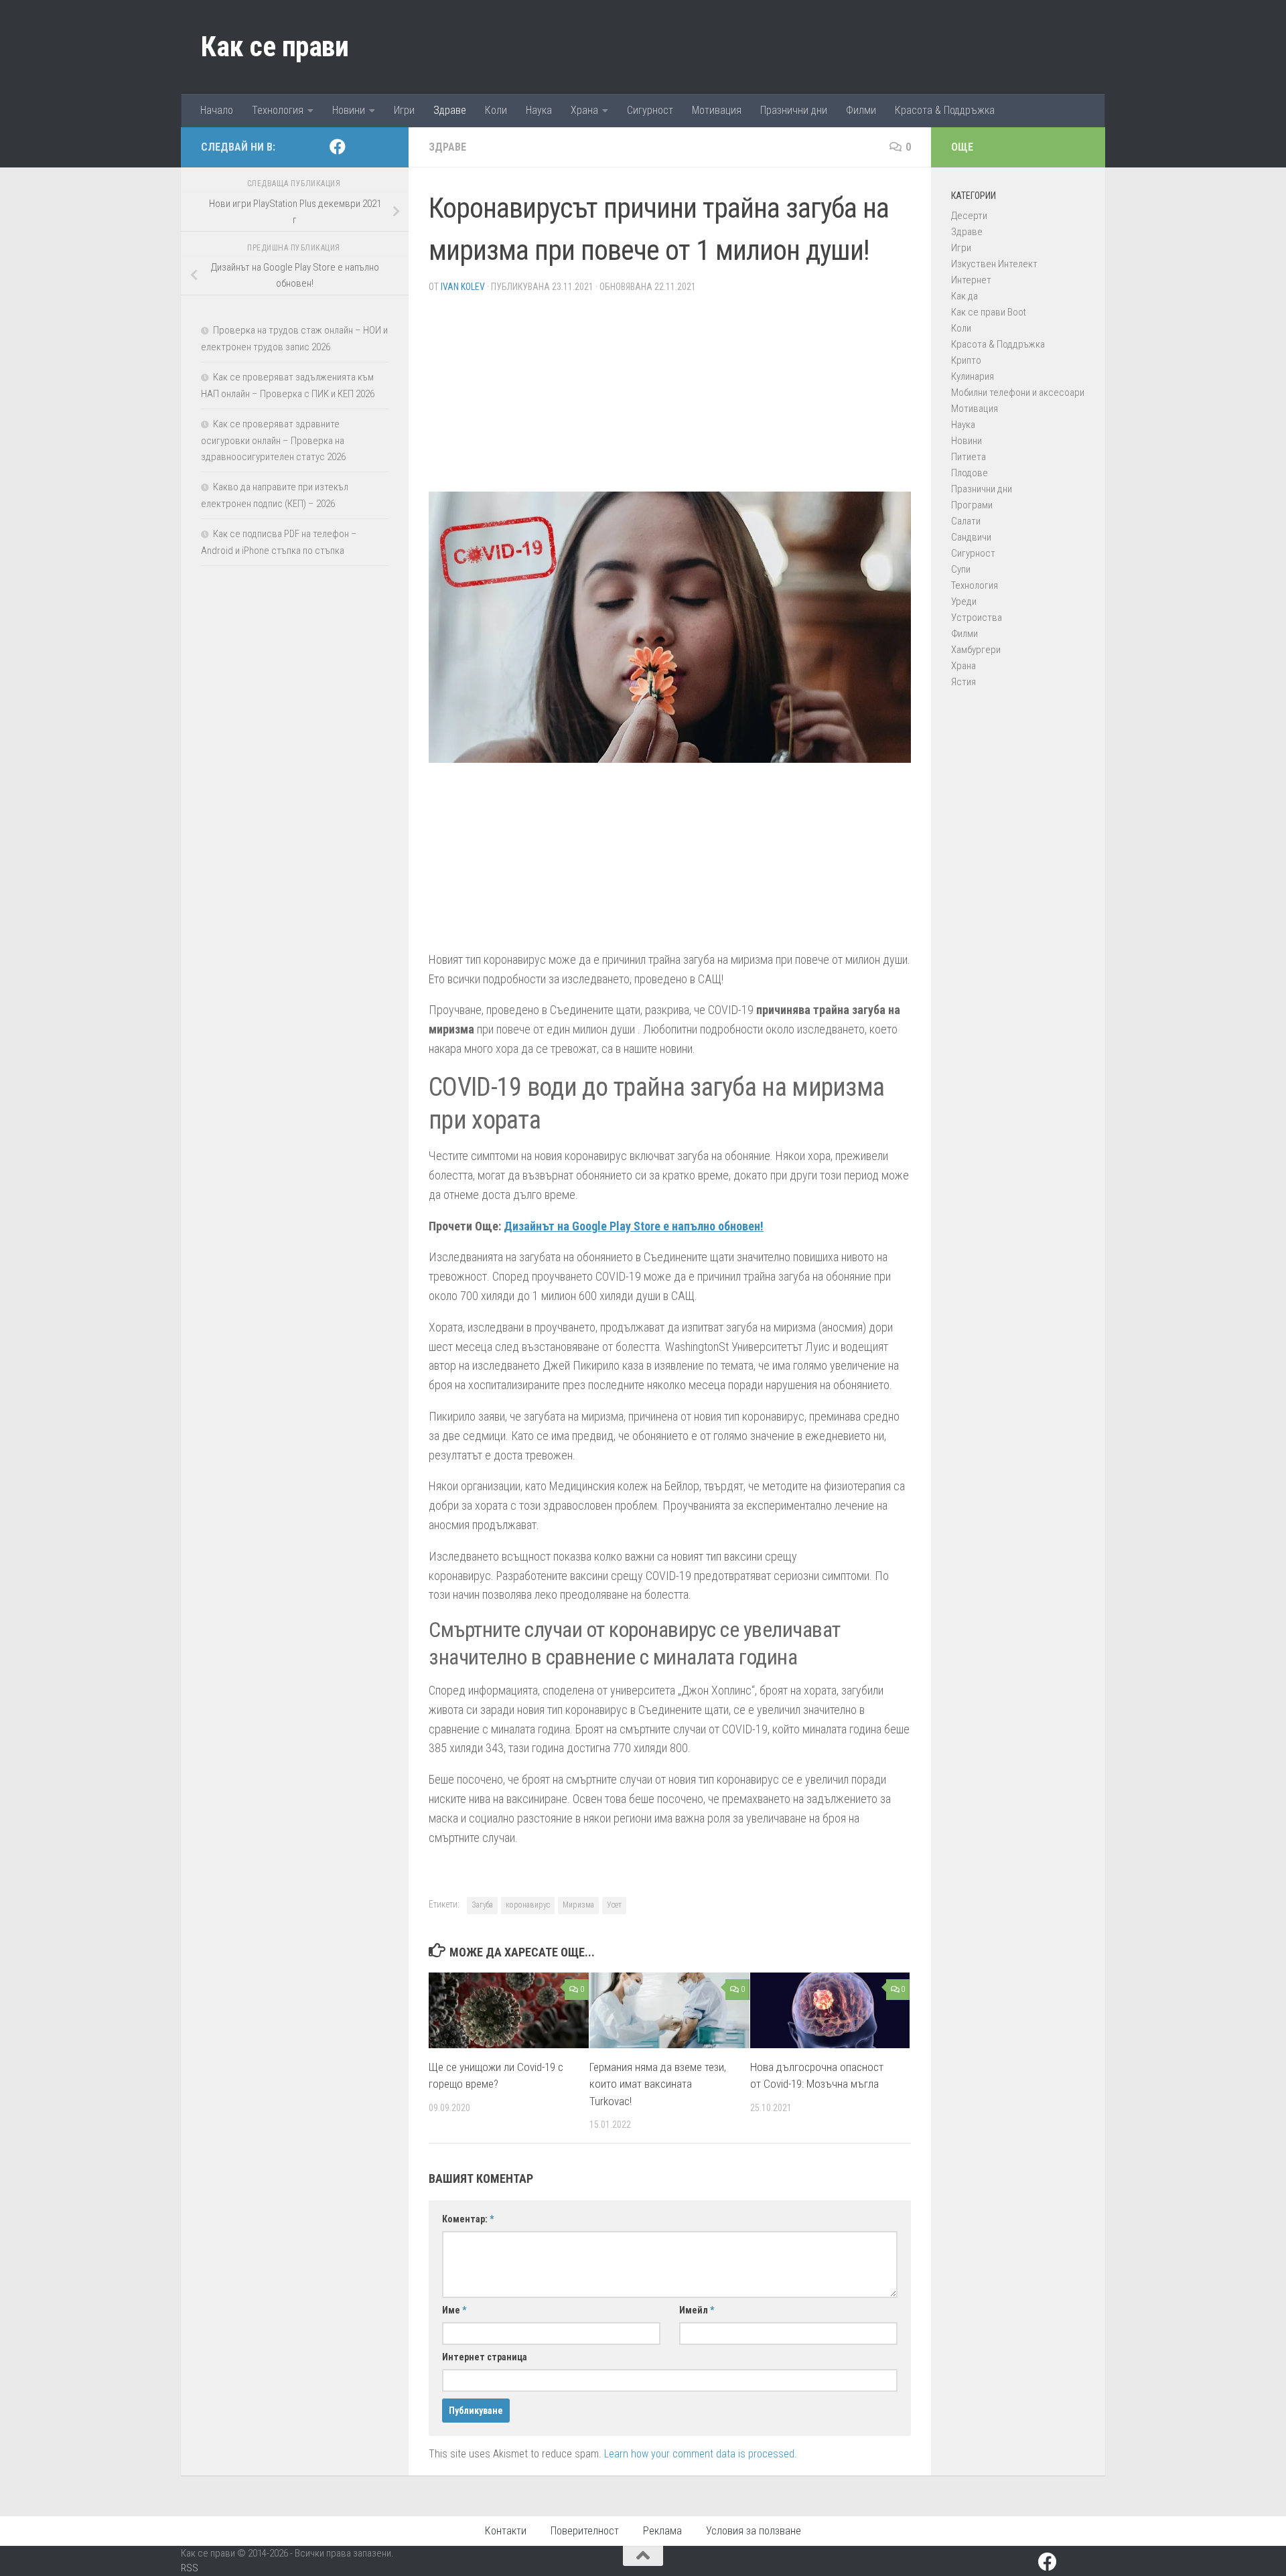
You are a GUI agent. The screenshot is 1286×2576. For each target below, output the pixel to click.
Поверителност (585, 2531)
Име (454, 2310)
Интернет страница (485, 2357)
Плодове (970, 473)
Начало (217, 110)
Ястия (963, 682)
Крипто (966, 360)
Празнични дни (794, 110)
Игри (404, 110)
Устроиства (977, 618)
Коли (496, 110)
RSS (190, 2568)
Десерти (969, 216)
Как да (964, 296)
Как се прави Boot (989, 312)
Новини (349, 110)
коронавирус (528, 1905)
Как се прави (275, 47)
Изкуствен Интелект (994, 264)
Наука (539, 110)
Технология (278, 110)
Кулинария (973, 376)
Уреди (964, 601)
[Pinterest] (359, 147)
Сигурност (650, 110)
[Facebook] (338, 147)
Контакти (506, 2531)
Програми (972, 505)
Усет (614, 1905)
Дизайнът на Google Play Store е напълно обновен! (634, 1226)
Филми (861, 110)
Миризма (578, 1905)
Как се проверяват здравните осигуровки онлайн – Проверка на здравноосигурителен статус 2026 (273, 440)
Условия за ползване (754, 2531)
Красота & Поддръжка (945, 110)
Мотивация (717, 110)
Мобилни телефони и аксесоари (1018, 392)
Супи (961, 569)
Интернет (971, 280)
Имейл (697, 2310)
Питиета (969, 457)
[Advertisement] (670, 398)
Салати (966, 521)
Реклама (662, 2531)
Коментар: (468, 2219)
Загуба (482, 1905)
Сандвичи (971, 537)
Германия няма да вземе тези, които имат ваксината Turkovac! (658, 2084)
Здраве (450, 110)
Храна (584, 110)
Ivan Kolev (463, 287)
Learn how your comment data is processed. (701, 2454)
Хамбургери (976, 650)
